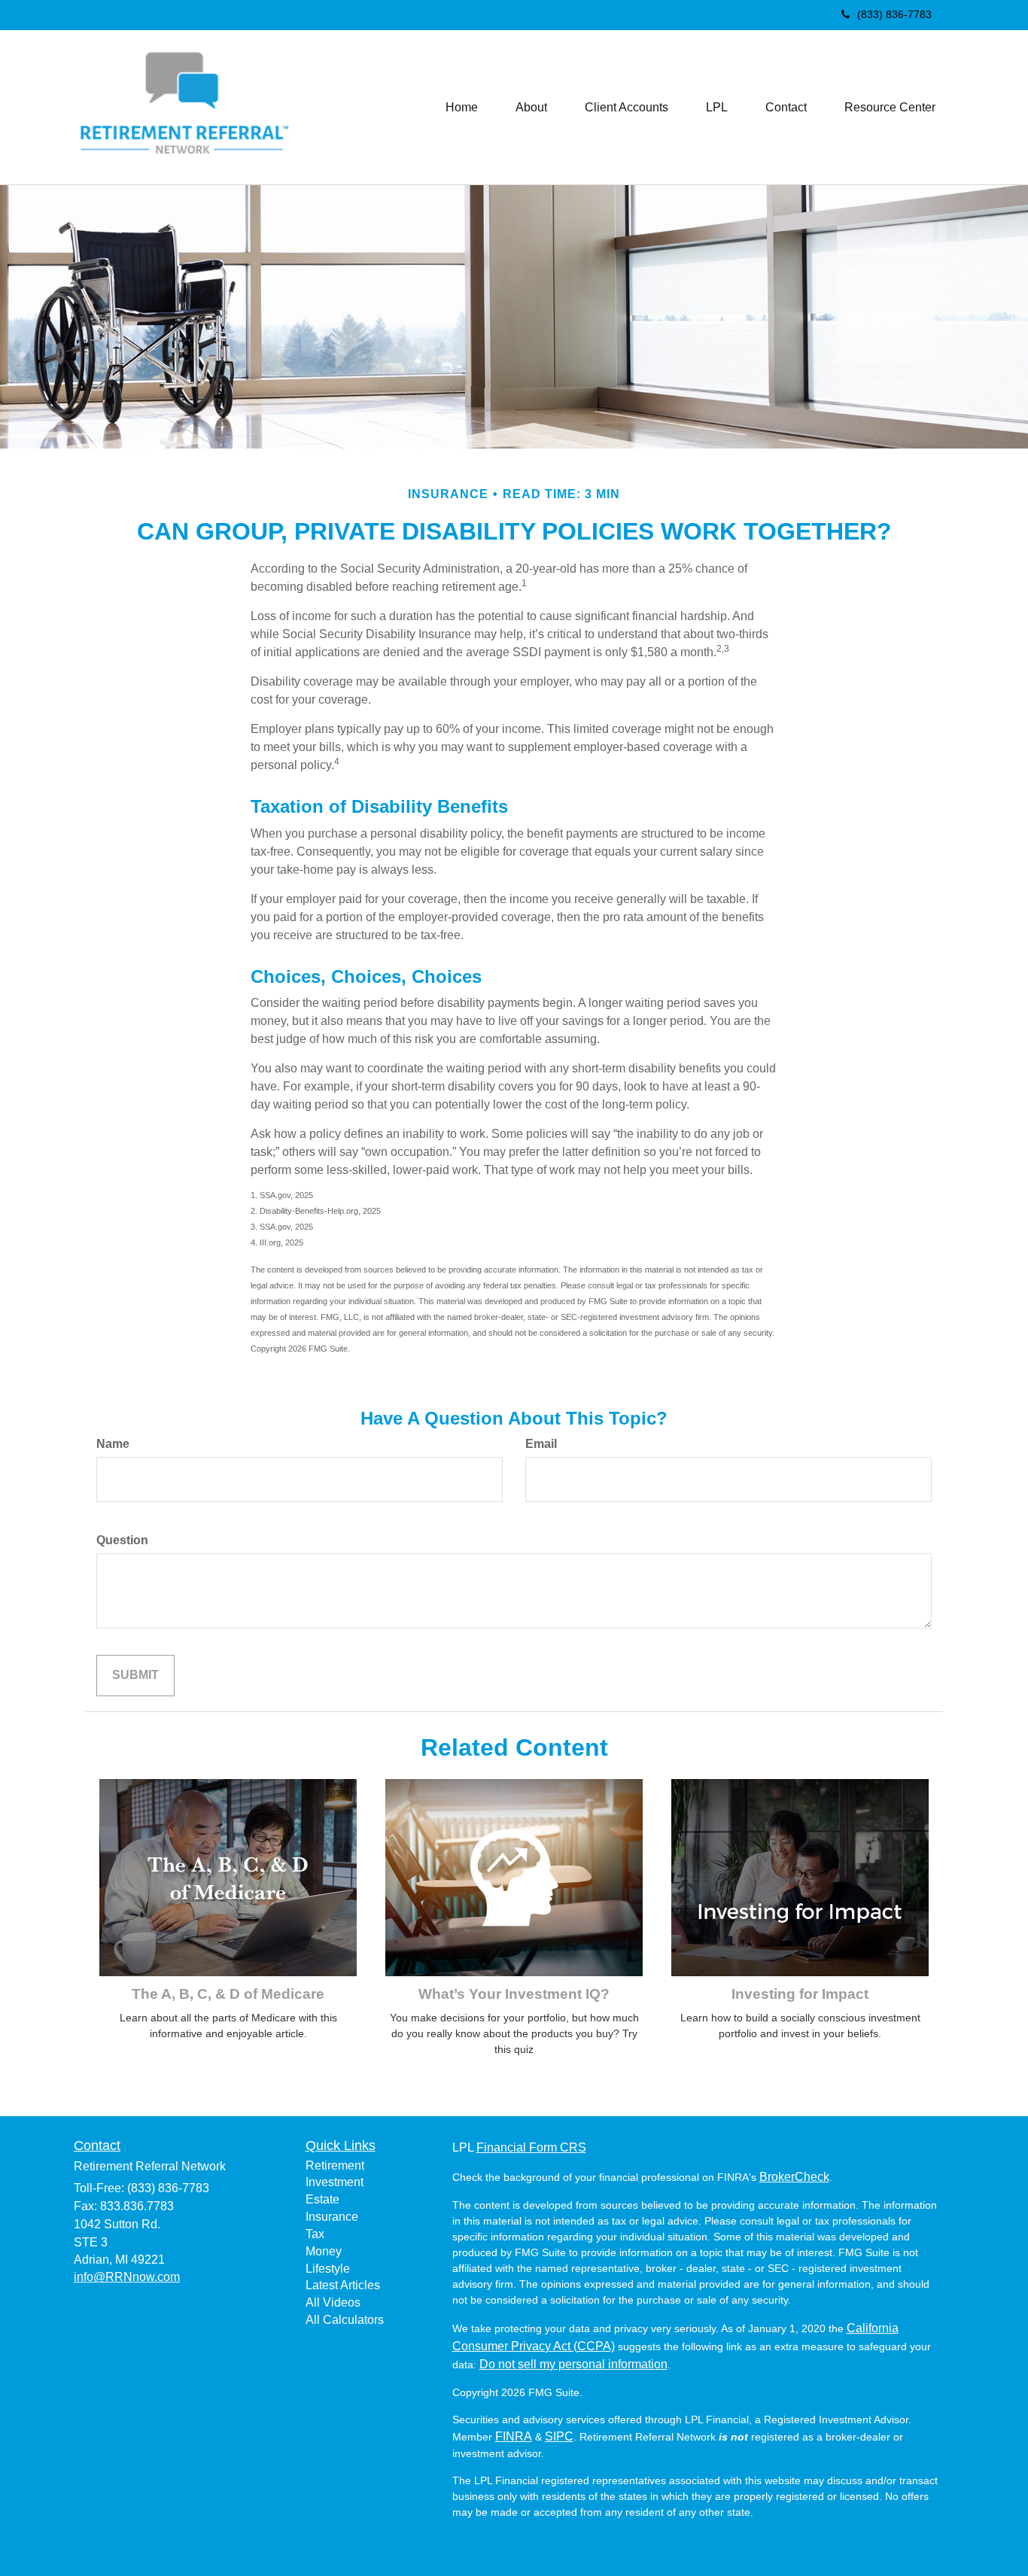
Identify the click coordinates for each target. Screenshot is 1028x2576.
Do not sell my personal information (573, 2364)
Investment (335, 2182)
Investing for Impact (800, 1994)
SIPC (559, 2436)
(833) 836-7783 (894, 14)
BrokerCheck (794, 2177)
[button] (531, 108)
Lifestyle (328, 2269)
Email (541, 1444)
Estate (322, 2199)
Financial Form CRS (531, 2147)
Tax (315, 2234)
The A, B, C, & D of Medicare (228, 1994)
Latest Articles (343, 2285)
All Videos (333, 2302)
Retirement (335, 2165)
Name (113, 1444)
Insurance (332, 2217)
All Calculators (345, 2320)
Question (122, 1540)
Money (324, 2251)
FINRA (514, 2436)
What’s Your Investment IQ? (514, 1994)
